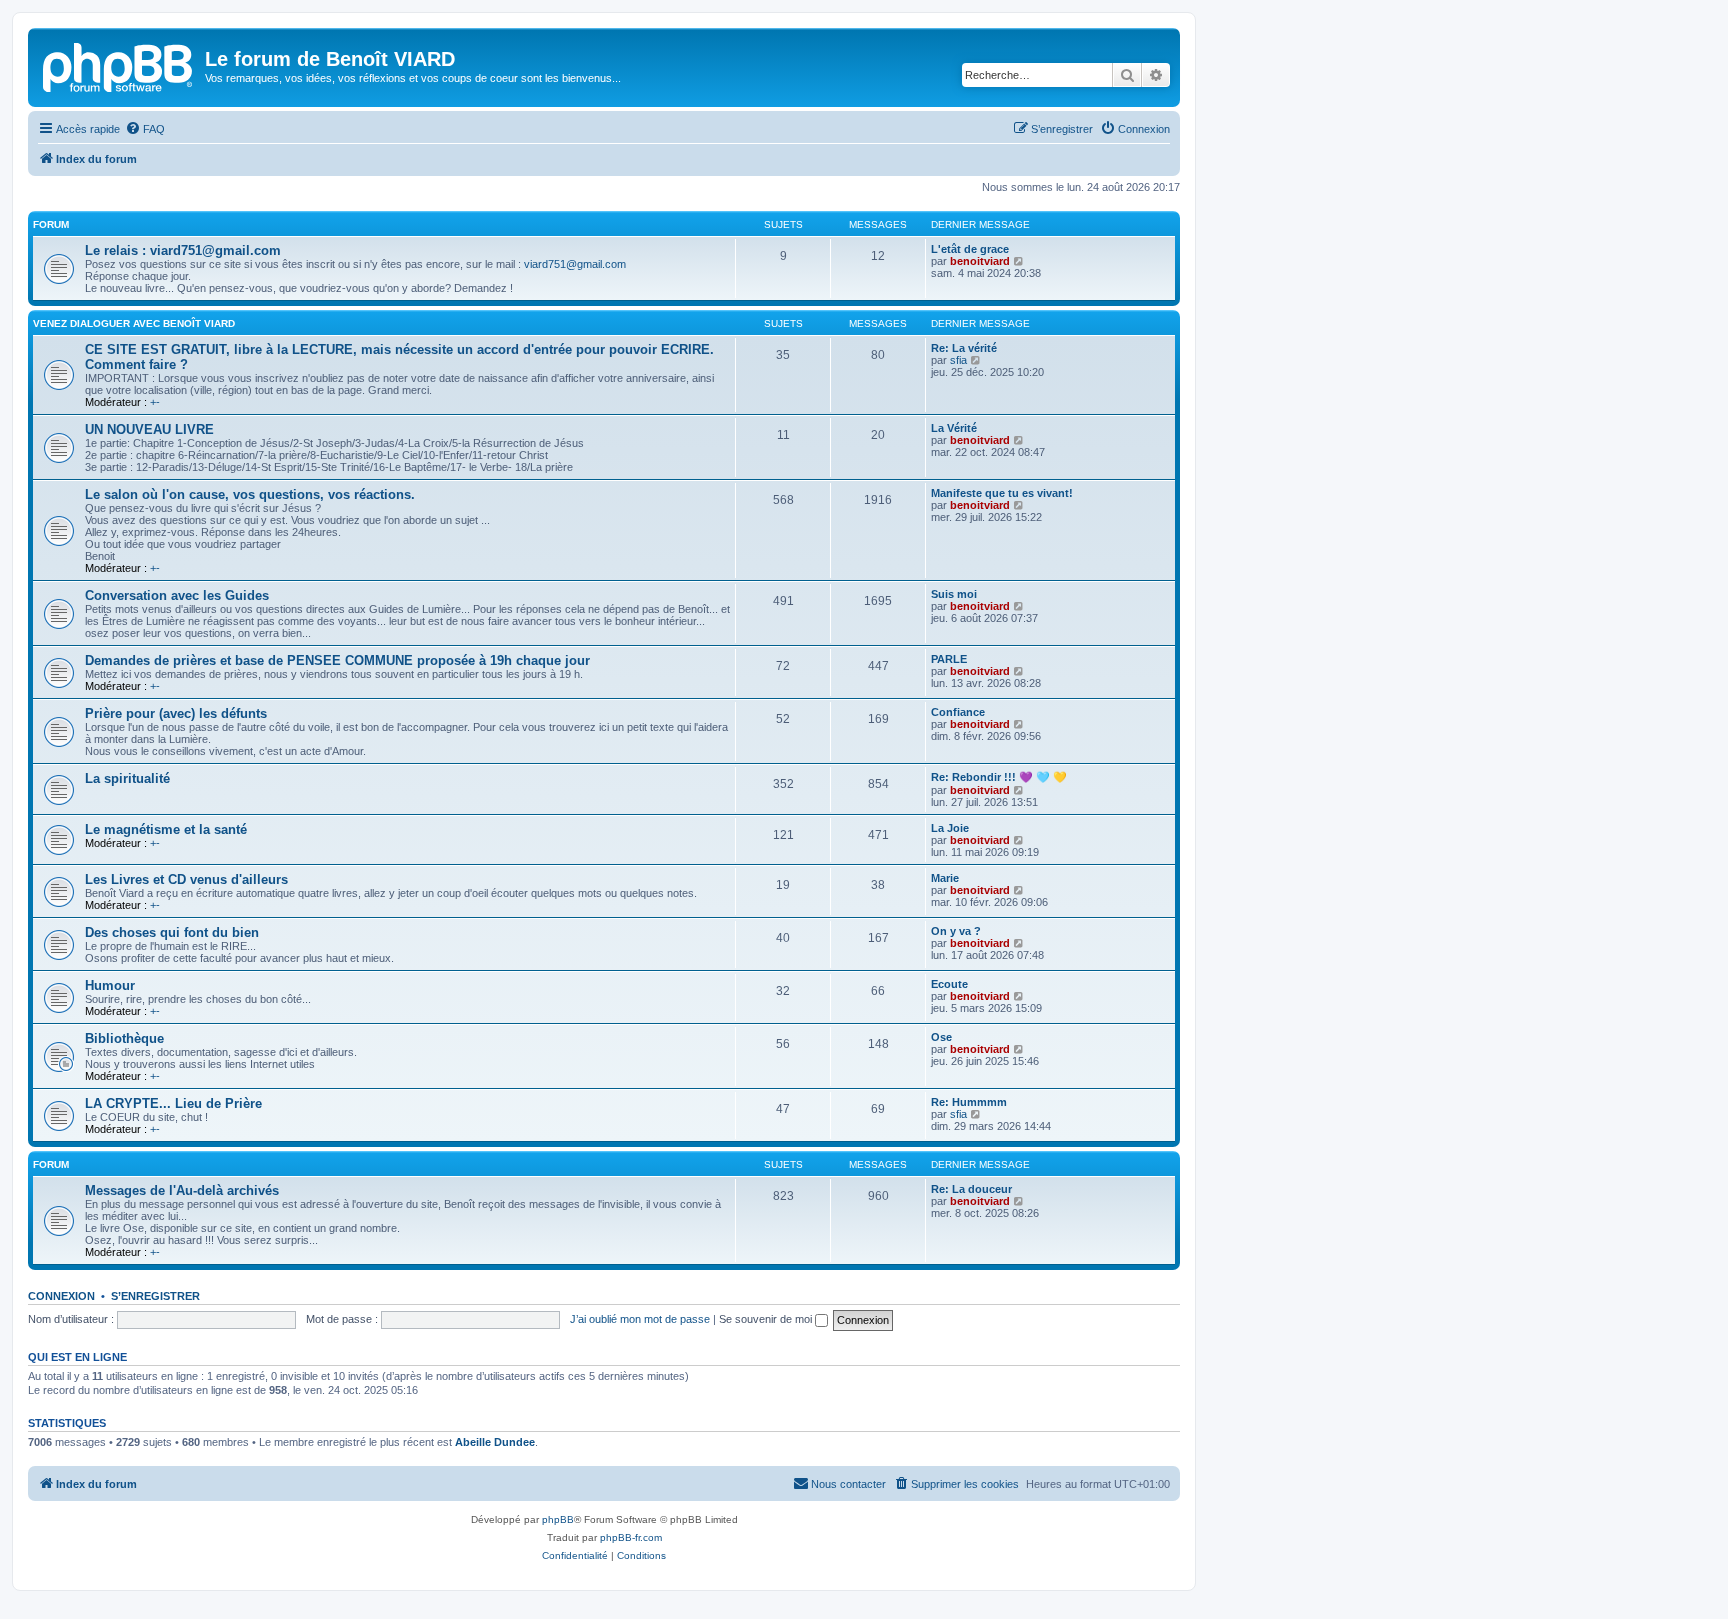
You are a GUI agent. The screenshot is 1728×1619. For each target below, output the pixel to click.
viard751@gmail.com (575, 264)
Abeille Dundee (495, 1442)
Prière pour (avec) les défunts (176, 713)
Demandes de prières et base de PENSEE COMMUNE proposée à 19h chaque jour (337, 660)
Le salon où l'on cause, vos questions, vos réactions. (250, 494)
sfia (958, 360)
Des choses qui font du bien (172, 932)
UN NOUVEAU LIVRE (149, 429)
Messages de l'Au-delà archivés (182, 1190)
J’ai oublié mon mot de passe (640, 1319)
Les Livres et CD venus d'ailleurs (186, 879)
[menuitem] (145, 129)
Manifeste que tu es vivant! (1002, 493)
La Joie (950, 828)
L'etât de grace (970, 249)
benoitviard (980, 261)
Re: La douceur (971, 1189)
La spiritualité (127, 778)
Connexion (61, 1296)
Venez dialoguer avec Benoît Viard (134, 323)
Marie (945, 878)
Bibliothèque (124, 1038)
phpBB (558, 1519)
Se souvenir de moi (767, 1319)
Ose (941, 1037)
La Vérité (954, 428)
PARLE (949, 659)
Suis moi (954, 594)
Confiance (958, 712)
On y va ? (956, 931)
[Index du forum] (119, 65)
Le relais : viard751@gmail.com (183, 250)
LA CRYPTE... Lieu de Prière (173, 1103)
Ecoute (949, 984)
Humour (110, 985)
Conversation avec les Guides (177, 595)
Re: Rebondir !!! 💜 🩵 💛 (999, 777)
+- (155, 402)
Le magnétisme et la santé (166, 829)
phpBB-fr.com (631, 1537)
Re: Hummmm (969, 1102)
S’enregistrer (155, 1296)
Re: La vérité (964, 348)
